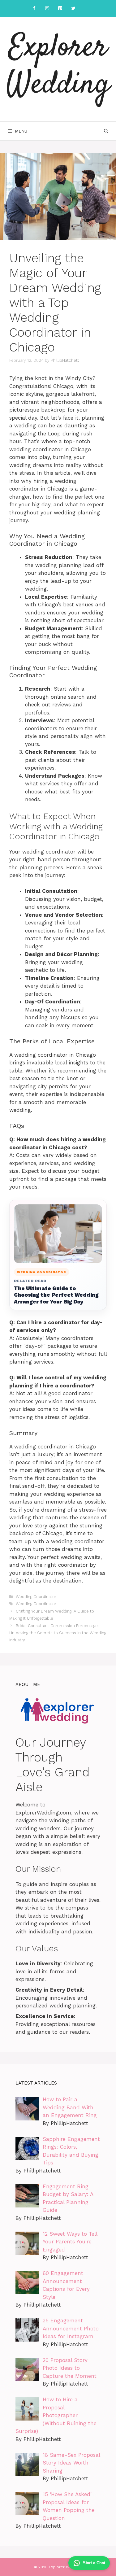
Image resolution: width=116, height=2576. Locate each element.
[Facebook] (34, 9)
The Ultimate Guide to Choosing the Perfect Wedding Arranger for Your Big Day (56, 1295)
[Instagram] (47, 9)
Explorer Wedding (58, 67)
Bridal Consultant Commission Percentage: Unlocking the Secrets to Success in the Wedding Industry (58, 1633)
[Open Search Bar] (106, 131)
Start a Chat (94, 2563)
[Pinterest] (60, 9)
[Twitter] (73, 9)
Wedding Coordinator (36, 1597)
